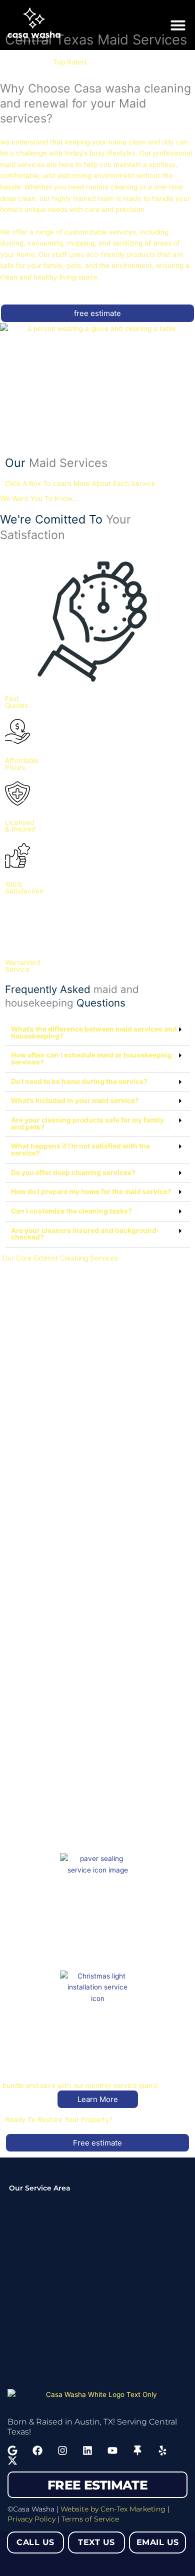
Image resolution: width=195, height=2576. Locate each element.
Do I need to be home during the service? (79, 1081)
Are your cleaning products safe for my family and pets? (87, 1123)
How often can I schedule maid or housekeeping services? (91, 1058)
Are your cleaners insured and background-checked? (85, 1234)
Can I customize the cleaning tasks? (71, 1211)
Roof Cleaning (30, 1592)
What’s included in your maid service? (75, 1100)
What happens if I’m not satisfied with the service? (80, 1149)
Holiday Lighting (33, 2061)
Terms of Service (90, 2519)
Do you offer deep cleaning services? (73, 1172)
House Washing (32, 1474)
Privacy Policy (31, 2519)
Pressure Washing (36, 1357)
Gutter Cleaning (33, 1709)
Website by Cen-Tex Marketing (113, 2509)
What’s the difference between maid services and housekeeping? (94, 1032)
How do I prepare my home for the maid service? (91, 1191)
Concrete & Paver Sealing (49, 1943)
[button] (178, 25)
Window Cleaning (35, 1826)
